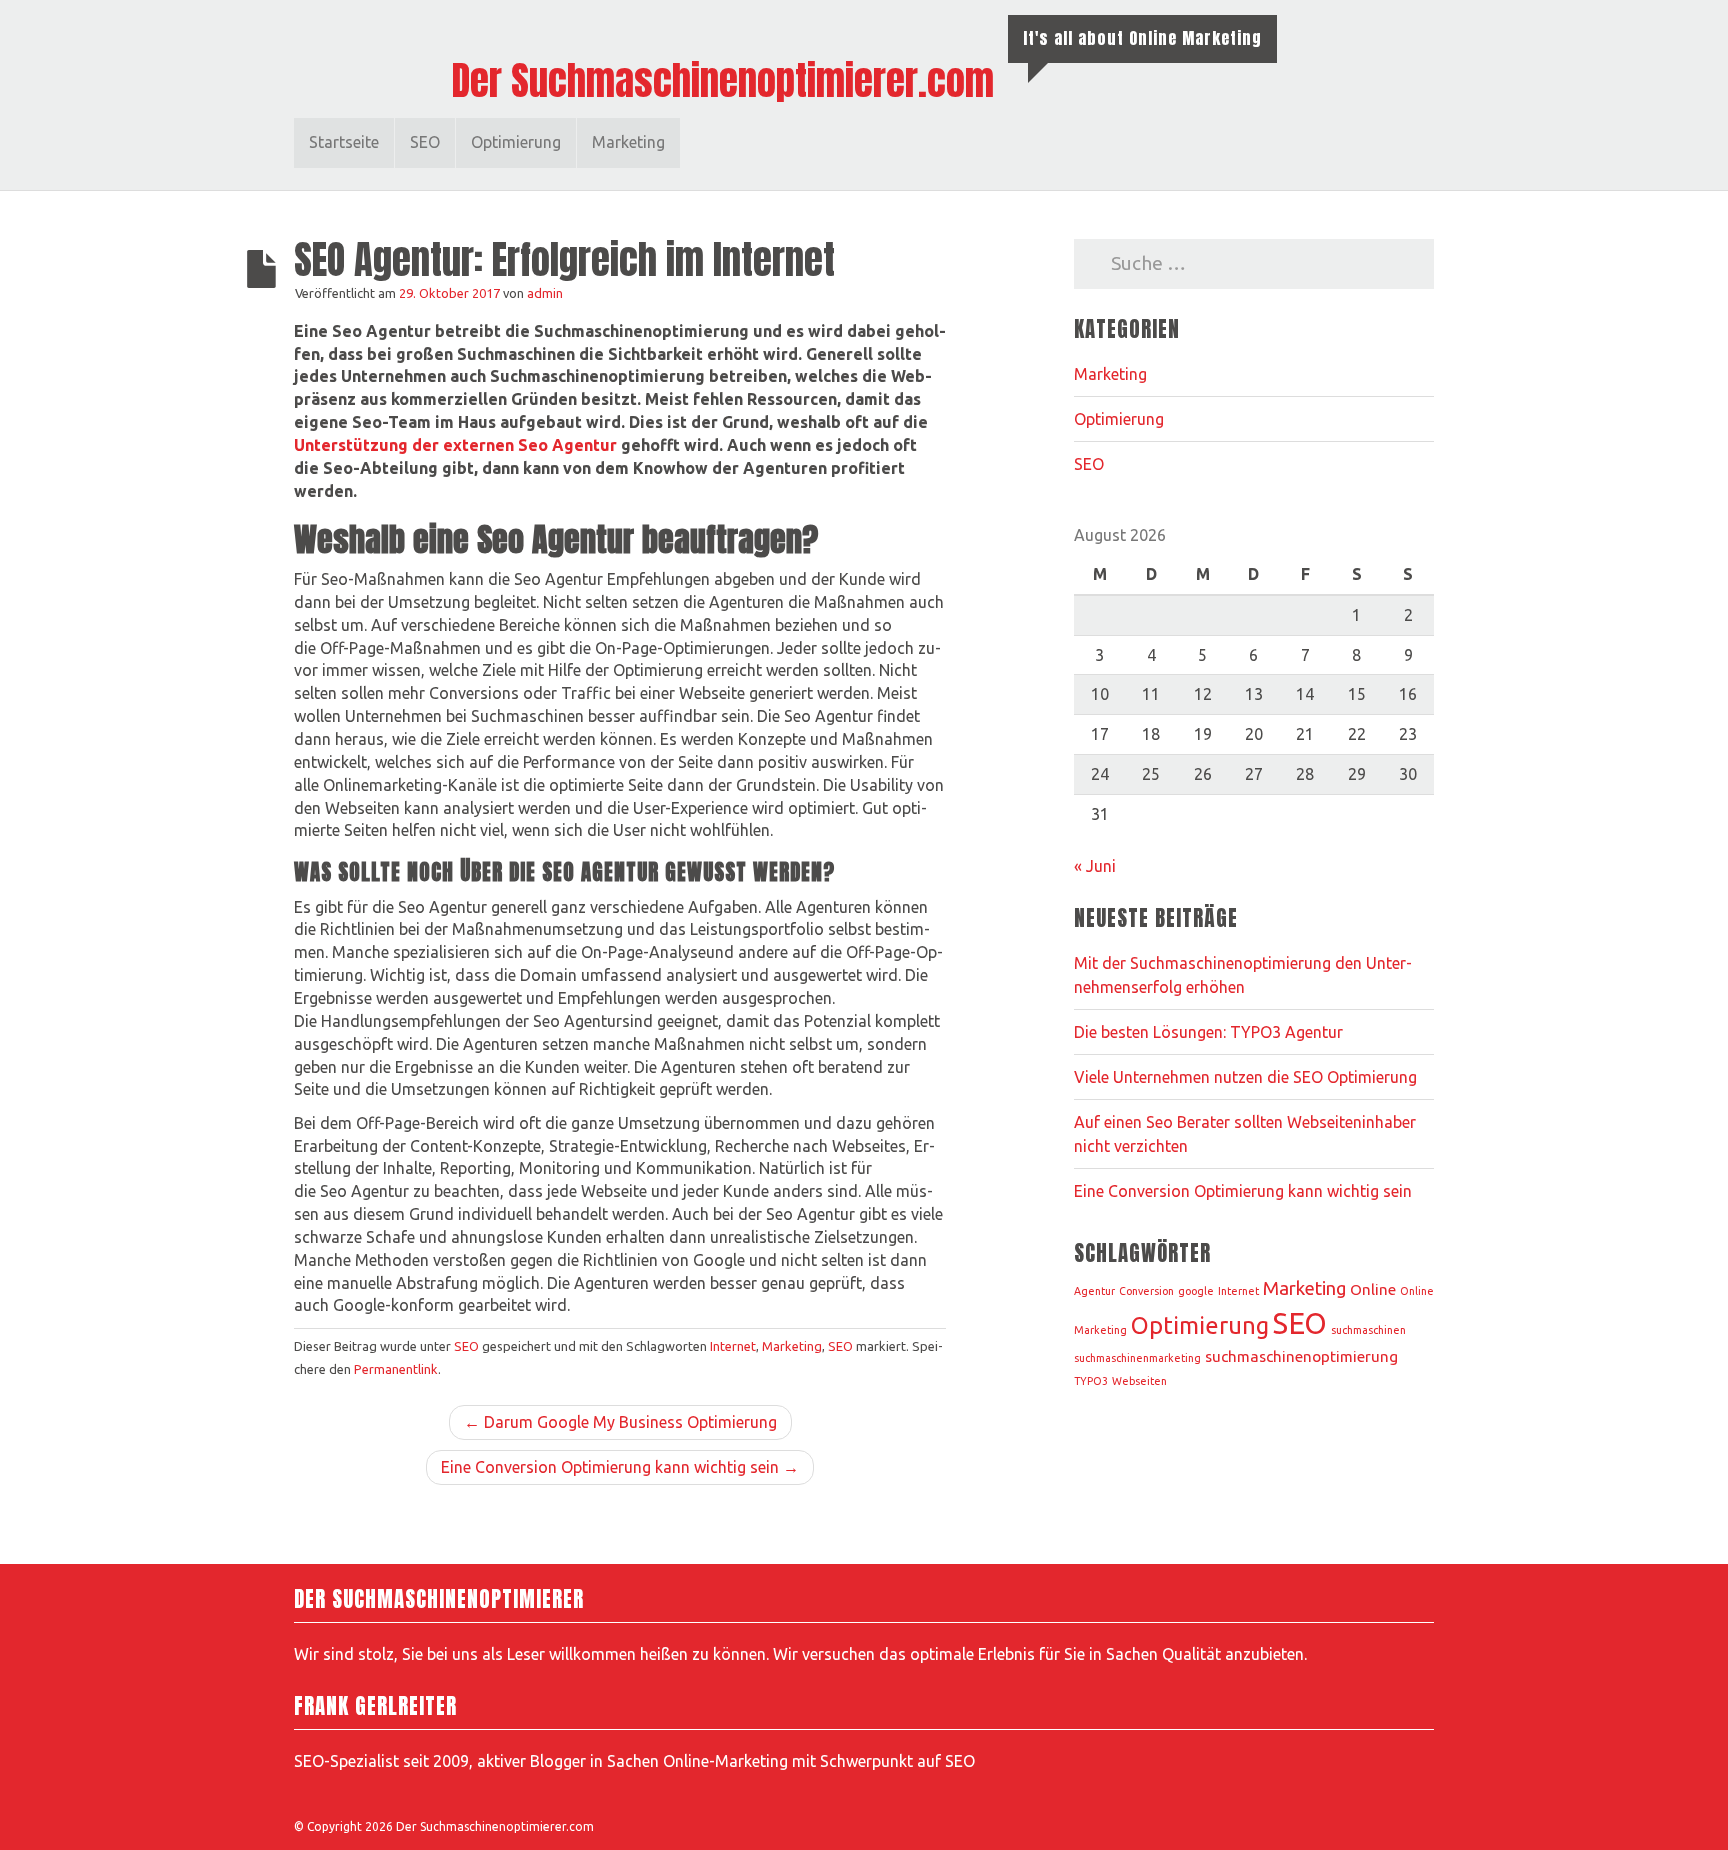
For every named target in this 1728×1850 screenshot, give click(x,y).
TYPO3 (1091, 1381)
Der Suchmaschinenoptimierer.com (723, 81)
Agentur (1094, 1291)
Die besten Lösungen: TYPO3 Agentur (1210, 1032)
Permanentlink (396, 1369)
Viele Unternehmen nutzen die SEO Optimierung (1245, 1077)
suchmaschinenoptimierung (1301, 1356)
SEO (425, 142)
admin (545, 293)
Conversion (1146, 1291)
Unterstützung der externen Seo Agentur (455, 445)
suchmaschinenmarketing (1137, 1358)
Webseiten (1139, 1381)
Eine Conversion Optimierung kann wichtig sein (1243, 1191)
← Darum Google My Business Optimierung (620, 1422)
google (1196, 1291)
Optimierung (516, 142)
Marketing (628, 142)
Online (1373, 1289)
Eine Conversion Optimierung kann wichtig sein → (620, 1467)
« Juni (1095, 866)
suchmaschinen (1368, 1330)
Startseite (344, 142)
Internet (733, 1346)
